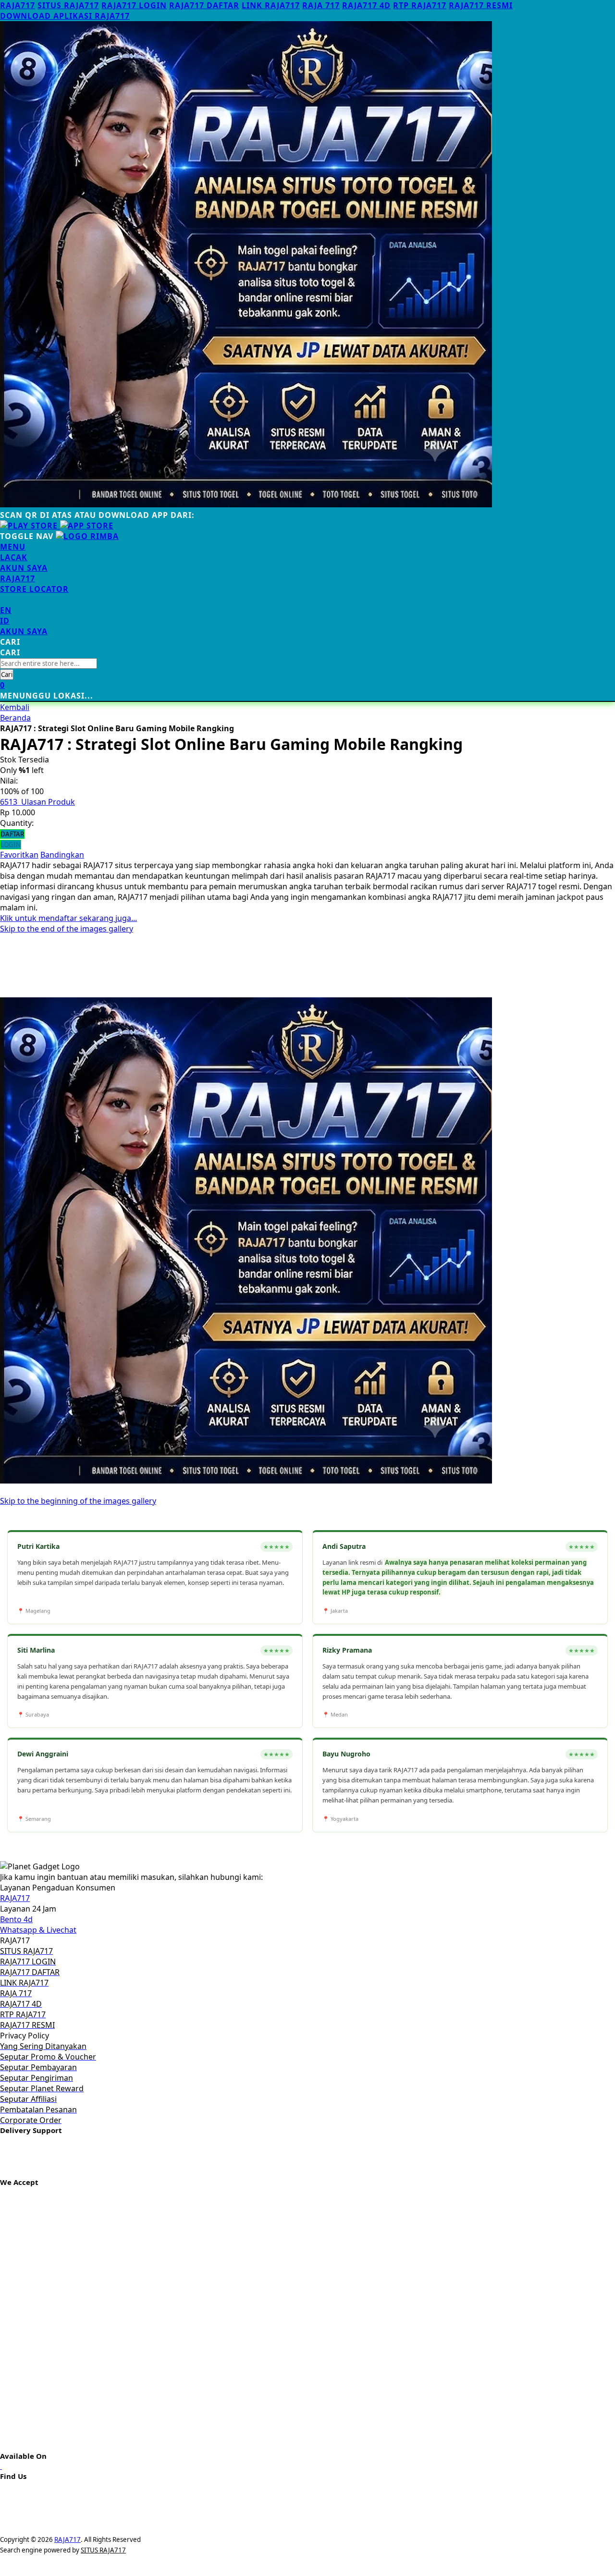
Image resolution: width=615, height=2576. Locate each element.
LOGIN (11, 845)
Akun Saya (24, 568)
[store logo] (87, 536)
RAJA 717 (321, 5)
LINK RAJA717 (271, 5)
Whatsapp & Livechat (38, 1930)
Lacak (14, 557)
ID (5, 621)
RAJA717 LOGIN (134, 5)
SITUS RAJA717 (68, 5)
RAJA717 (18, 5)
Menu (13, 547)
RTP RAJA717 (420, 5)
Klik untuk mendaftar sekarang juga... (68, 918)
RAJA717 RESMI (481, 5)
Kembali (15, 707)
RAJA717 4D (366, 5)
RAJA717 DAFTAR (204, 5)
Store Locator (34, 589)
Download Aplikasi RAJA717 (65, 16)
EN (6, 610)
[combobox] (49, 663)
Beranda (15, 718)
